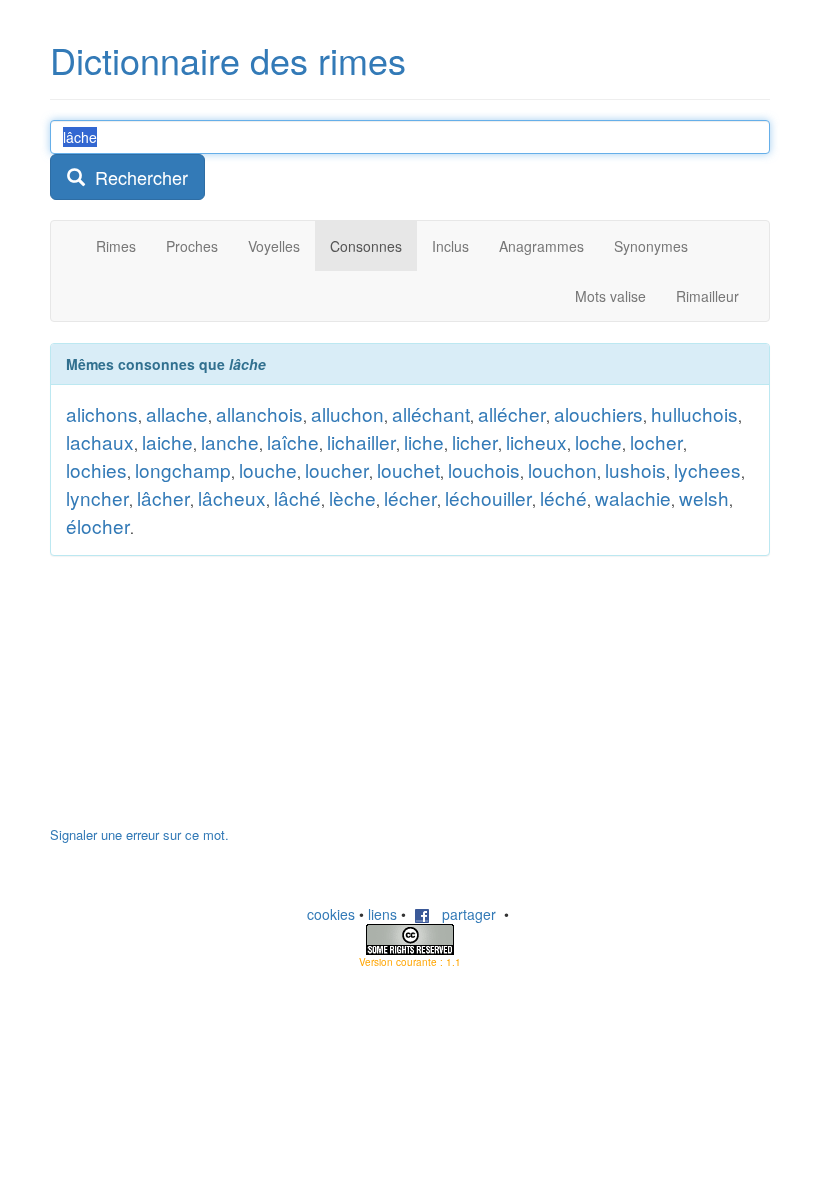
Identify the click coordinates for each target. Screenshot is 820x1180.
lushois (635, 469)
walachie (633, 497)
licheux (536, 441)
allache (177, 413)
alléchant (431, 413)
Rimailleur (707, 296)
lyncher (97, 497)
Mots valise (610, 296)
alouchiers (598, 413)
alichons (102, 413)
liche (424, 441)
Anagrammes (541, 246)
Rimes (116, 246)
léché (563, 497)
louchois (484, 469)
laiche (167, 441)
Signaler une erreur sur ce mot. (139, 834)
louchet (408, 469)
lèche (352, 497)
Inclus (450, 246)
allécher (512, 413)
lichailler (361, 441)
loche (598, 441)
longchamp (183, 469)
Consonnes (366, 246)
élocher (98, 525)
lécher (410, 497)
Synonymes (651, 246)
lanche (230, 441)
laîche (293, 441)
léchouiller (488, 497)
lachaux (100, 441)
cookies (331, 914)
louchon (562, 469)
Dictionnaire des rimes (228, 59)
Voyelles (274, 246)
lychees (707, 469)
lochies (96, 469)
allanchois (259, 413)
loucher (337, 469)
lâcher (163, 497)
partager (463, 914)
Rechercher (136, 177)
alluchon (347, 413)
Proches (192, 246)
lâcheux (232, 497)
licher (475, 441)
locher (656, 441)
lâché (297, 497)
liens (382, 914)
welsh (704, 497)
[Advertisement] (200, 701)
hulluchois (694, 413)
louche (268, 469)
